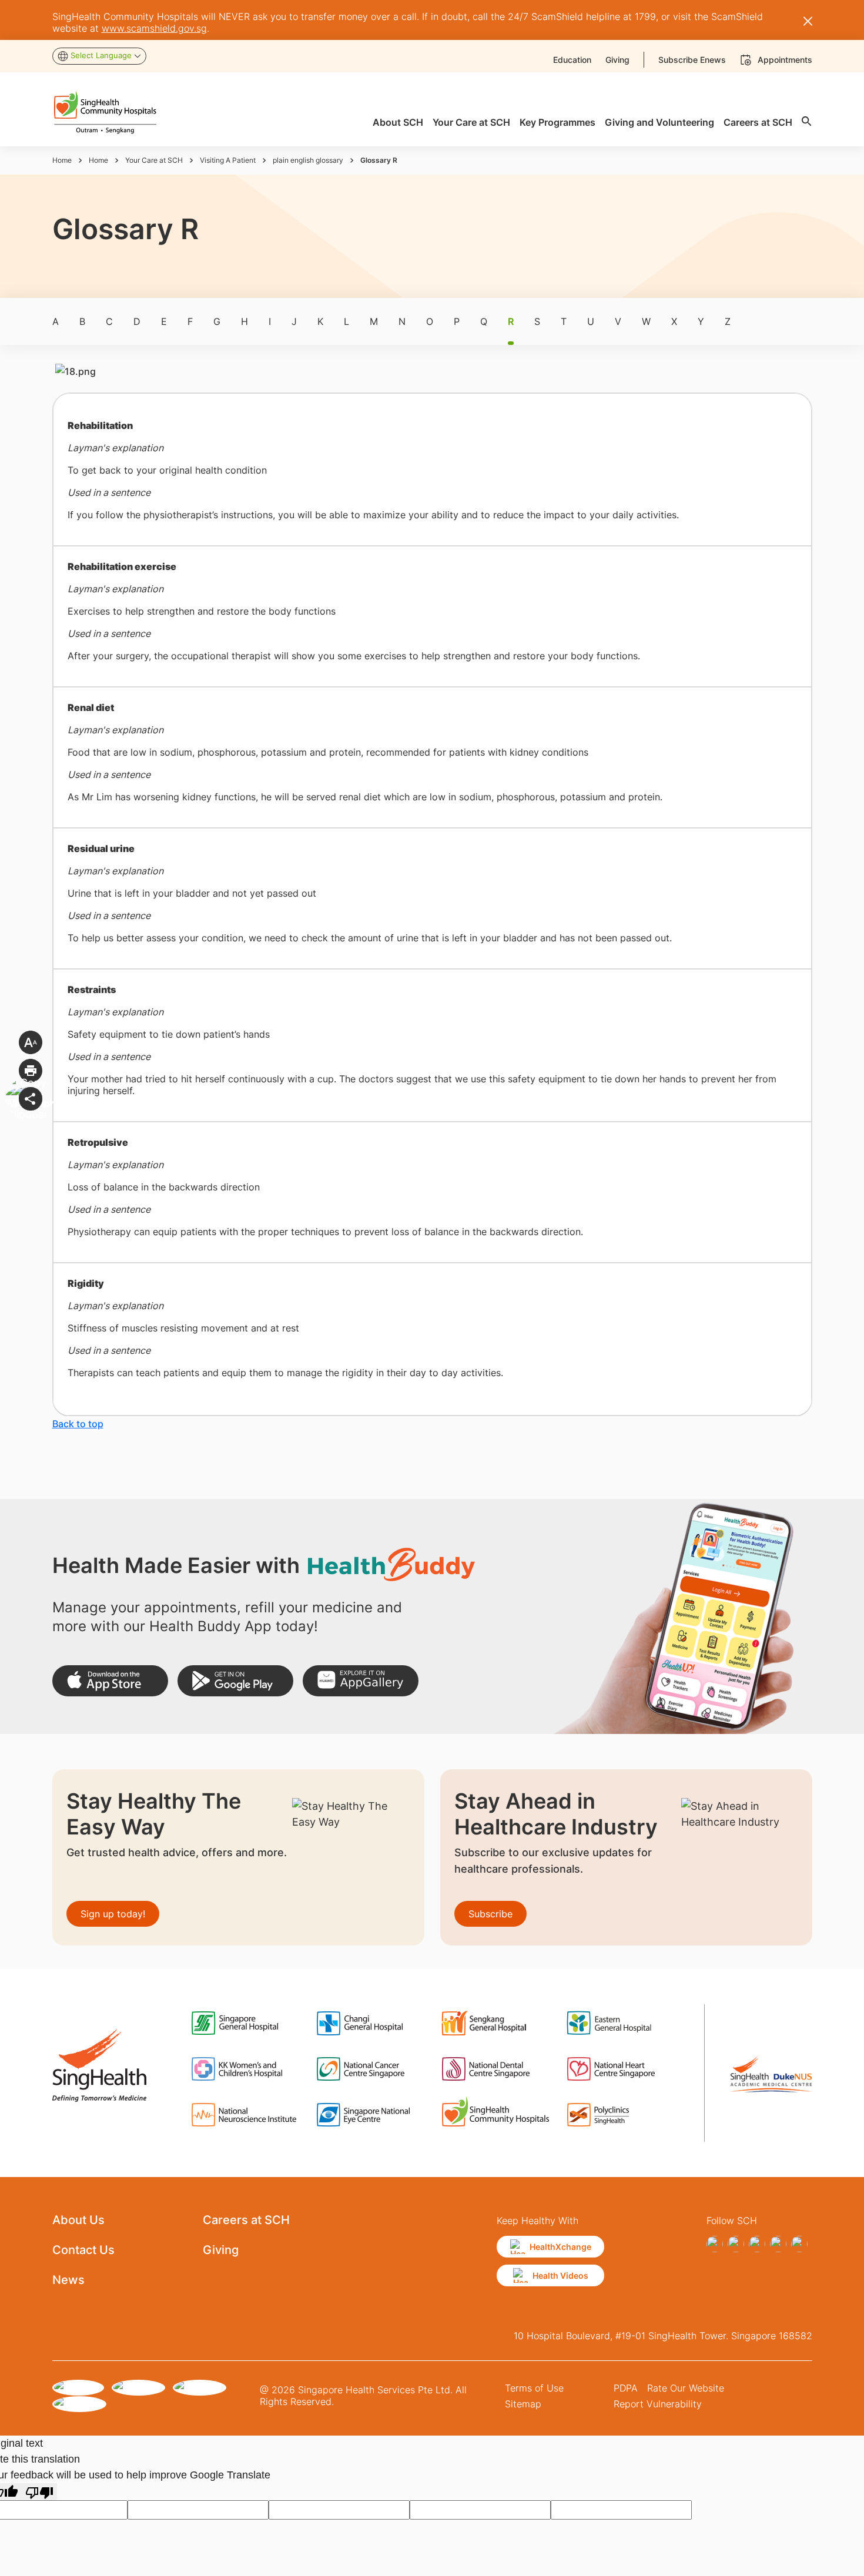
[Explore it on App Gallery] (361, 1681)
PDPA (626, 2388)
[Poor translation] (39, 2492)
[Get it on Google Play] (235, 1681)
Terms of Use (534, 2388)
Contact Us (83, 2250)
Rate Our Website (686, 2388)
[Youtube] (799, 2244)
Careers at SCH (246, 2220)
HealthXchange (560, 2247)
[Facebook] (715, 2244)
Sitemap (523, 2404)
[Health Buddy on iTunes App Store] (110, 1681)
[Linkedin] (778, 2244)
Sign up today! (113, 1914)
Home (62, 160)
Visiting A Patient (228, 160)
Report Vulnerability (658, 2404)
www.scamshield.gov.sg (154, 28)
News (68, 2280)
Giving (221, 2250)
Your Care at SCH (154, 160)
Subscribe (490, 1914)
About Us (78, 2220)
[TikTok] (736, 2244)
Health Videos (560, 2275)
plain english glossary (308, 160)
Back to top (78, 1424)
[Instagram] (757, 2244)
